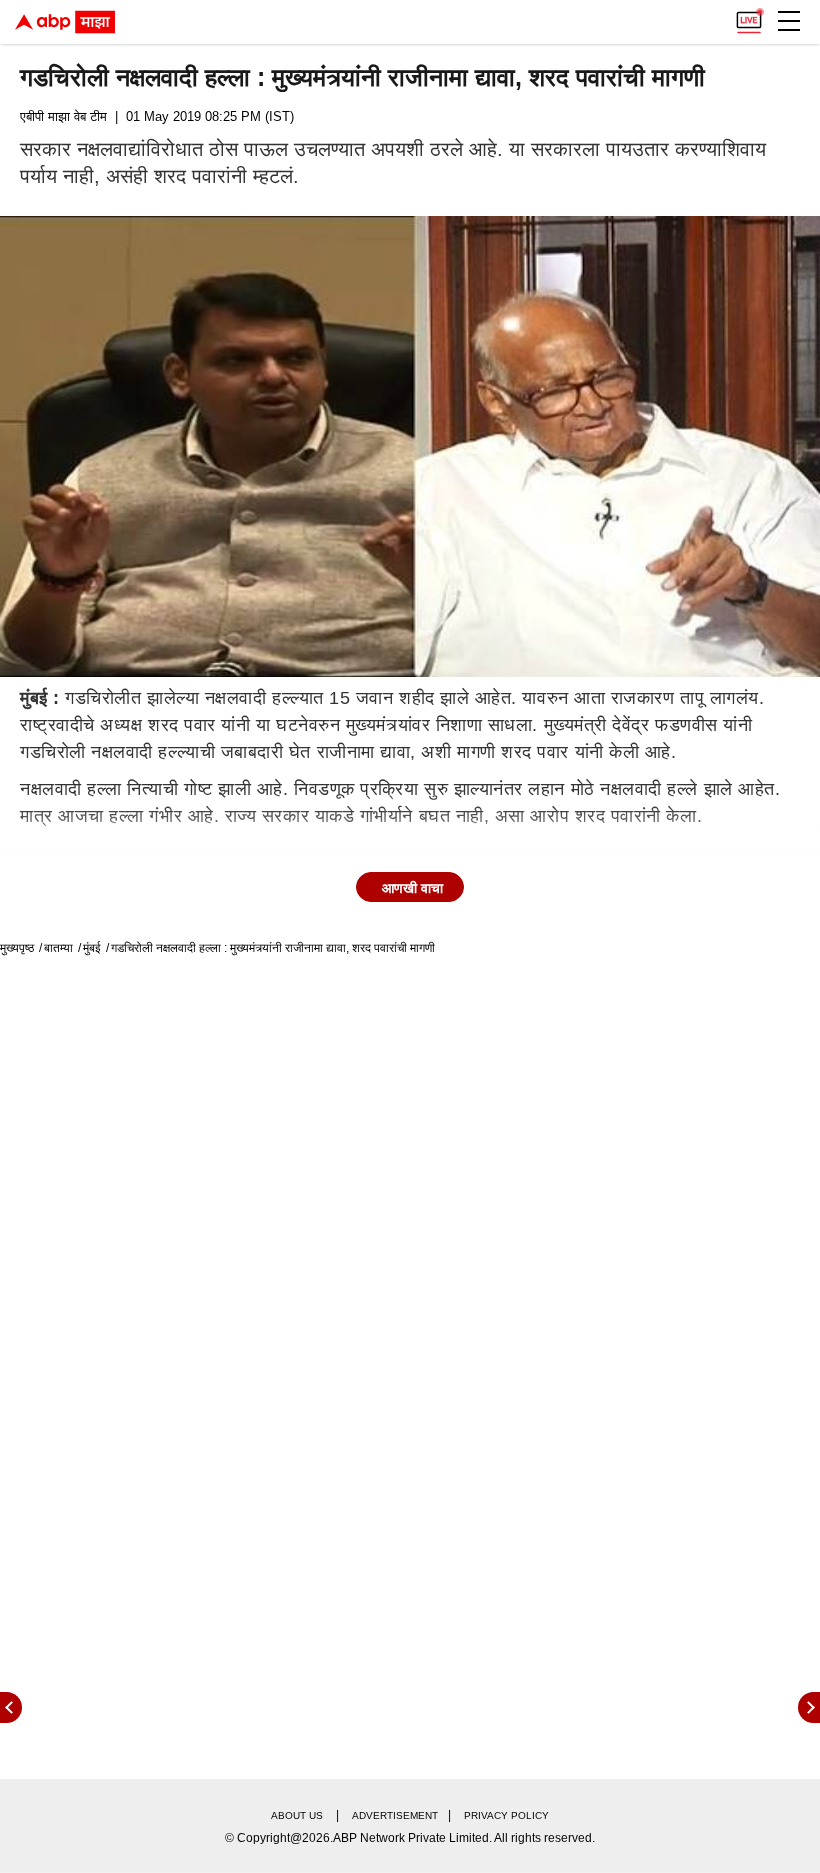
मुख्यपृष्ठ (17, 948)
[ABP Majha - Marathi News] (65, 22)
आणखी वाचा (412, 888)
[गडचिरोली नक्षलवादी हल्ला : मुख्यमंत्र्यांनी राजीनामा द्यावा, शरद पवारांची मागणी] (410, 446)
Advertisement (395, 1815)
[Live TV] (749, 16)
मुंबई (92, 948)
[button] (789, 21)
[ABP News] (809, 1707)
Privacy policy (506, 1815)
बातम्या (58, 948)
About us (297, 1815)
